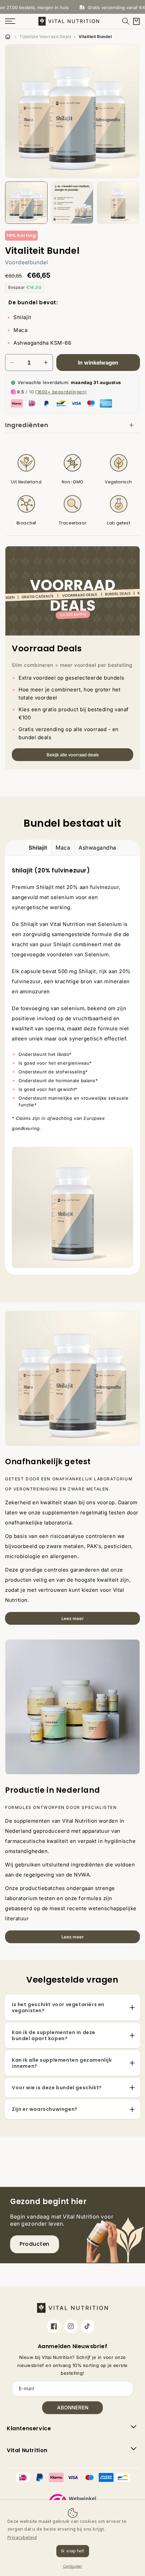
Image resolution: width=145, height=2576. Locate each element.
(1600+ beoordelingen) (61, 392)
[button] (126, 21)
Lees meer (72, 1618)
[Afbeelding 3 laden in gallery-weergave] (118, 203)
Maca (63, 848)
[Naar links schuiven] (8, 203)
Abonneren (73, 2408)
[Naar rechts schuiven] (137, 203)
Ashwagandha (97, 848)
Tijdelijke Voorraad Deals (46, 37)
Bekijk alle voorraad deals (73, 755)
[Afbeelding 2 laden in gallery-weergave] (72, 203)
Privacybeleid (22, 2537)
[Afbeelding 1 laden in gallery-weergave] (26, 203)
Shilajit (38, 848)
